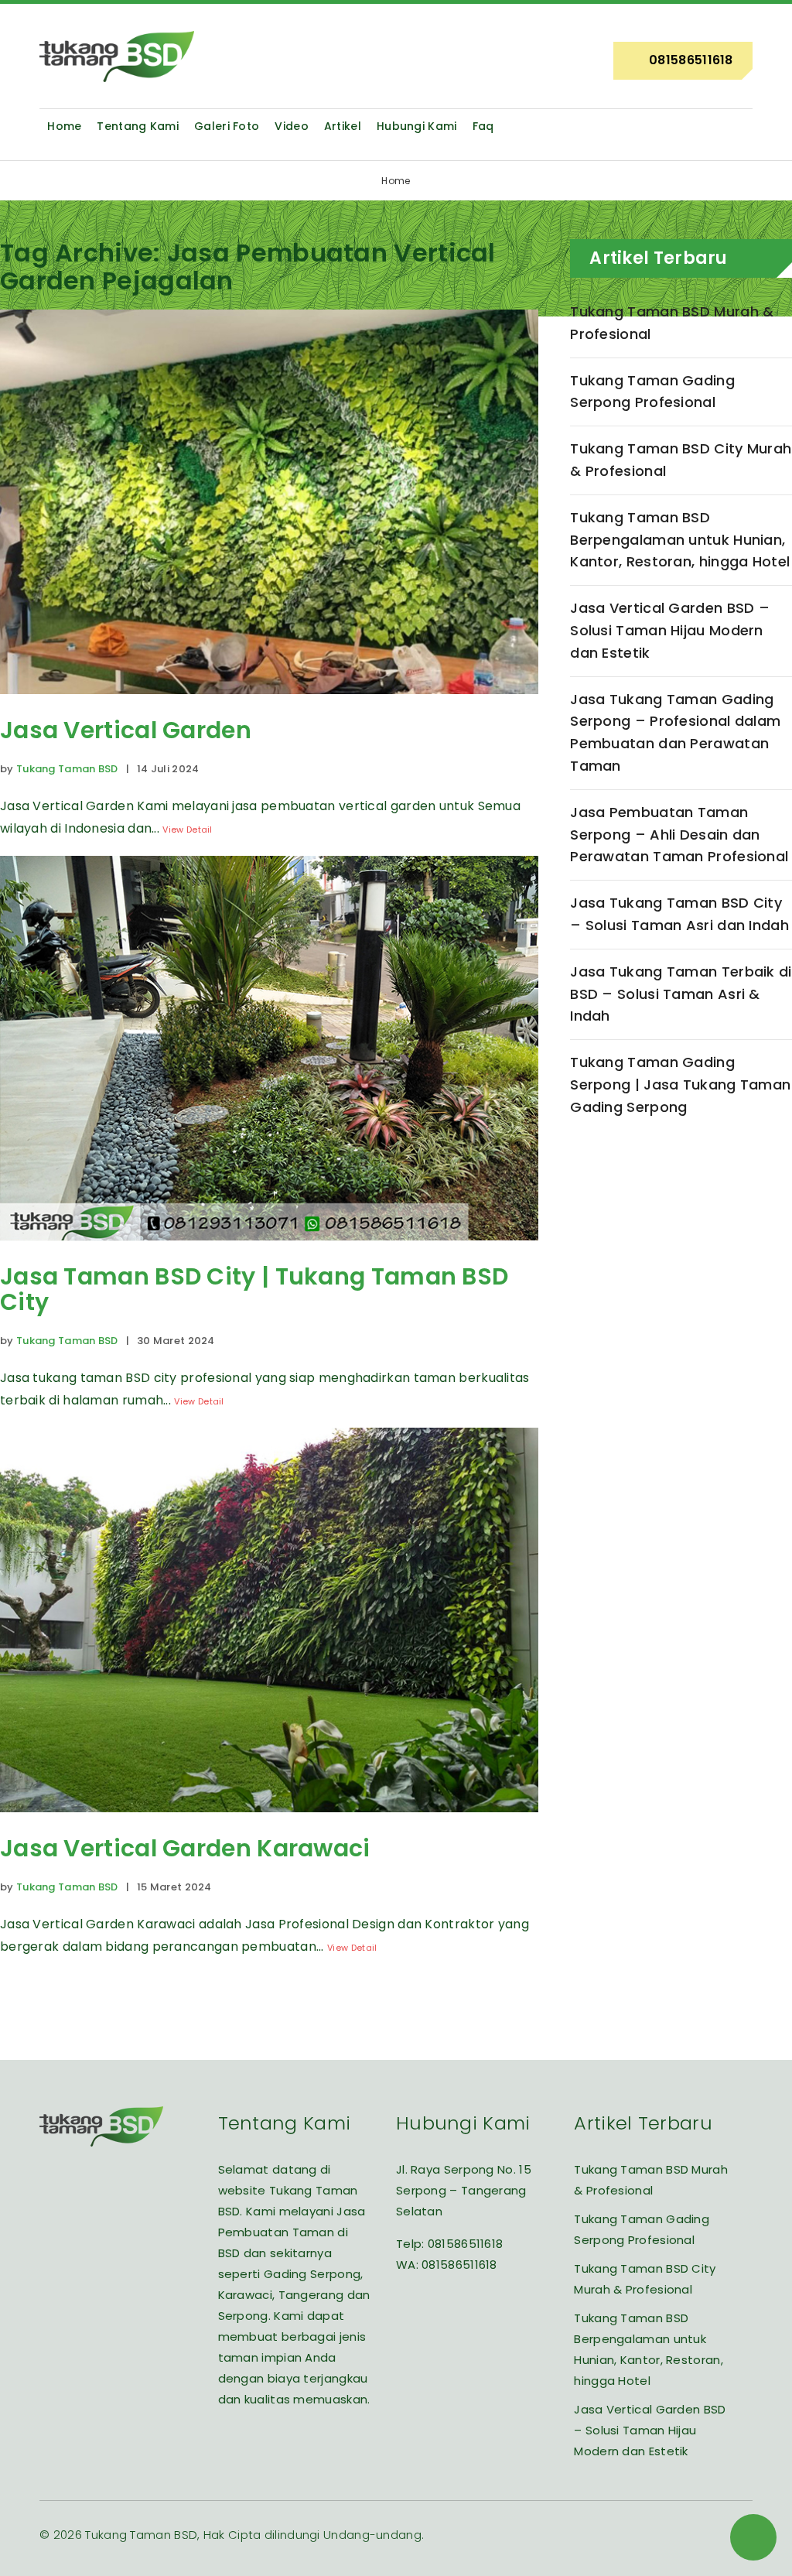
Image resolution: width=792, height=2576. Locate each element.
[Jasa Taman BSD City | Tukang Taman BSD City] (269, 1252)
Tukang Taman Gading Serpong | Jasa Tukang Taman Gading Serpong (680, 1084)
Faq (483, 126)
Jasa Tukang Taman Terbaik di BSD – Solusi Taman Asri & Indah (681, 994)
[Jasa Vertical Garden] (269, 705)
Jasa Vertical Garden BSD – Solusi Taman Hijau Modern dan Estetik (670, 630)
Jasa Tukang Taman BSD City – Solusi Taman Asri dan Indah (679, 914)
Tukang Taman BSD (67, 769)
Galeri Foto (227, 126)
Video (292, 126)
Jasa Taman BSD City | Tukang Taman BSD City (254, 1289)
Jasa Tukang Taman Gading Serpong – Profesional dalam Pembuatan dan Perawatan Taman (675, 732)
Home (64, 126)
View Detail (187, 830)
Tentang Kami (138, 126)
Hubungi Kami (417, 126)
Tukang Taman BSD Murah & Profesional (672, 323)
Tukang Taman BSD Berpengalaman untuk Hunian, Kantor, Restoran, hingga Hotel (680, 540)
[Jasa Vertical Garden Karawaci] (269, 1823)
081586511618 (466, 2244)
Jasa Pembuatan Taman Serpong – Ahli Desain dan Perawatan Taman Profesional (679, 835)
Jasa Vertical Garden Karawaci (185, 1848)
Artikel (343, 126)
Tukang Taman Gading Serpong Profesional (652, 392)
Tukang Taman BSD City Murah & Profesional (681, 460)
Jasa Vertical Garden (126, 730)
